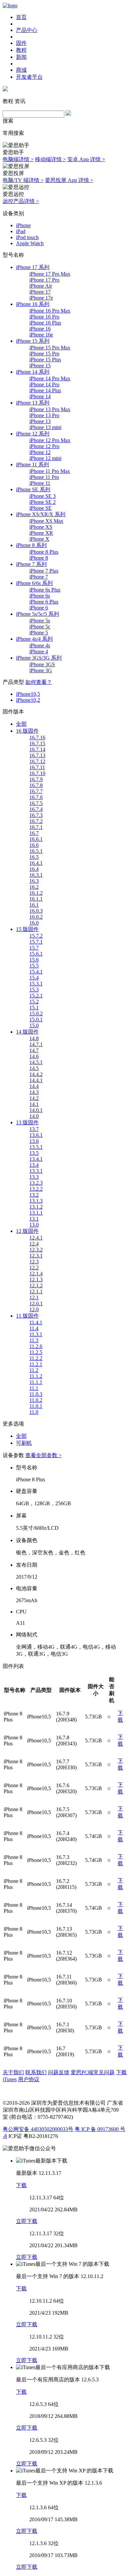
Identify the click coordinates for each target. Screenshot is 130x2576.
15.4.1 (36, 972)
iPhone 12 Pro (44, 446)
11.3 (34, 1340)
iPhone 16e (41, 335)
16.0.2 (36, 917)
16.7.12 (37, 761)
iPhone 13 (40, 421)
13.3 (34, 1177)
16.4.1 (36, 863)
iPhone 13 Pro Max (50, 409)
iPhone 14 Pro (44, 384)
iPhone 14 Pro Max (50, 378)
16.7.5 (36, 803)
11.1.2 (36, 1376)
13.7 (34, 1129)
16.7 (34, 833)
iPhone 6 (39, 608)
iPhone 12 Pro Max (50, 440)
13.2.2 (36, 1189)
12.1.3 (36, 1280)
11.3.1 (36, 1334)
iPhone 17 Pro (44, 280)
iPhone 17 (40, 292)
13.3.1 (36, 1171)
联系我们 (36, 2072)
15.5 (34, 966)
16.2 (34, 887)
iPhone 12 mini (45, 458)
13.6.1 (36, 1135)
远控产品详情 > (21, 201)
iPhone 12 (40, 452)
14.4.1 (36, 1080)
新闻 (21, 57)
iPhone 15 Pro (44, 354)
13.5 (34, 1153)
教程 (21, 50)
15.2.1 (36, 996)
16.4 (34, 869)
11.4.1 (36, 1322)
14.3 (34, 1092)
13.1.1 (36, 1213)
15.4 (34, 978)
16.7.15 (37, 743)
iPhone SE (40, 508)
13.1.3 (36, 1201)
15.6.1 (36, 954)
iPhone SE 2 (42, 502)
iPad (21, 231)
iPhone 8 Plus (44, 552)
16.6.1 (36, 839)
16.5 (34, 857)
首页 (21, 17)
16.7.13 (37, 755)
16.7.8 (36, 785)
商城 (21, 70)
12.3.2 (36, 1250)
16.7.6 (36, 797)
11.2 (34, 1370)
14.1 (34, 1104)
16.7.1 (36, 827)
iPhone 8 (39, 558)
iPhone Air (41, 286)
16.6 (34, 845)
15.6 (34, 960)
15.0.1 (36, 1019)
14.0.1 (36, 1110)
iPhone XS (41, 527)
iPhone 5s (40, 621)
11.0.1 (36, 1406)
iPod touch (27, 237)
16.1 (34, 905)
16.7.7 (36, 791)
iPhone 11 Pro (44, 477)
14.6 (34, 1056)
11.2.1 (36, 1364)
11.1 (34, 1388)
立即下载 (27, 2221)
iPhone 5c (40, 627)
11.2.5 (36, 1352)
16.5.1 (36, 851)
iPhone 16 (40, 329)
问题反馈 (59, 2072)
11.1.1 (36, 1382)
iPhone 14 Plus (45, 390)
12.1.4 (36, 1274)
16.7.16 (37, 737)
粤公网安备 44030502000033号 (38, 2129)
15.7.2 (36, 936)
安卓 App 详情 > (86, 159)
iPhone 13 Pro (44, 415)
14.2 (34, 1098)
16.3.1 (36, 875)
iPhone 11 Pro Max (50, 471)
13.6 (34, 1141)
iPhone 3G (41, 670)
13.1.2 (36, 1207)
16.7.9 (36, 779)
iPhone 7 (39, 577)
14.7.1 (36, 1044)
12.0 (34, 1309)
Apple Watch (30, 243)
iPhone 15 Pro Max (50, 348)
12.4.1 (36, 1238)
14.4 (34, 1086)
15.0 (34, 1025)
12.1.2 (36, 1286)
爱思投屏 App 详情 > (69, 180)
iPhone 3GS (42, 664)
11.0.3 (36, 1394)
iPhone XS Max (46, 521)
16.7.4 (36, 809)
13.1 (34, 1219)
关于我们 (13, 2072)
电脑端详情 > (18, 159)
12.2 (34, 1268)
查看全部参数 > (43, 1455)
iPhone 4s (40, 645)
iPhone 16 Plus (45, 323)
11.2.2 (36, 1358)
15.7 (34, 948)
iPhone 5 (39, 633)
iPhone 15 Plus (45, 360)
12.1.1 (36, 1291)
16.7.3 (36, 815)
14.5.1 (36, 1062)
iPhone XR (41, 533)
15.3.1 (36, 984)
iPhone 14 (40, 396)
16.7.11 (37, 767)
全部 (21, 724)
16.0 (34, 923)
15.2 (34, 1002)
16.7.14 (37, 749)
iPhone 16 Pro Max (50, 311)
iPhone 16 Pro (44, 317)
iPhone (23, 225)
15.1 (34, 1008)
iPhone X (39, 539)
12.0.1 (36, 1303)
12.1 (34, 1297)
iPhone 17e (41, 298)
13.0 (34, 1225)
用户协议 (29, 2079)
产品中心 (27, 30)
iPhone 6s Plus (45, 590)
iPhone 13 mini (45, 427)
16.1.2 (36, 893)
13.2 (34, 1195)
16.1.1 (36, 899)
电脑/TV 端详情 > (23, 180)
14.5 (34, 1068)
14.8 (34, 1038)
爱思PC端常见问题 (93, 2072)
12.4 (34, 1244)
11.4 (34, 1328)
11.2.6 (36, 1346)
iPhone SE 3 (42, 496)
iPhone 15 (40, 366)
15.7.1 (36, 942)
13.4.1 (36, 1159)
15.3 (34, 990)
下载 (21, 2185)
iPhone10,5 (28, 694)
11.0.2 (36, 1400)
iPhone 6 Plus (44, 602)
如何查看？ (39, 682)
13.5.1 (36, 1147)
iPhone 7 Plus (44, 571)
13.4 (34, 1165)
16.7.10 (37, 773)
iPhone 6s (40, 596)
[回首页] (10, 5)
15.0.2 (36, 1013)
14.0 (34, 1116)
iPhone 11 (40, 483)
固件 (21, 43)
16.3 (34, 881)
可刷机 (24, 1443)
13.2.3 (36, 1183)
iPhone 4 (39, 651)
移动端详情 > (50, 159)
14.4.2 (36, 1074)
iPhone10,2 (28, 700)
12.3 (34, 1262)
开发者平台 (29, 77)
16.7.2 (36, 821)
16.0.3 (36, 911)
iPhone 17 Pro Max (50, 274)
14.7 (34, 1050)
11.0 (34, 1412)
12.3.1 (36, 1256)
